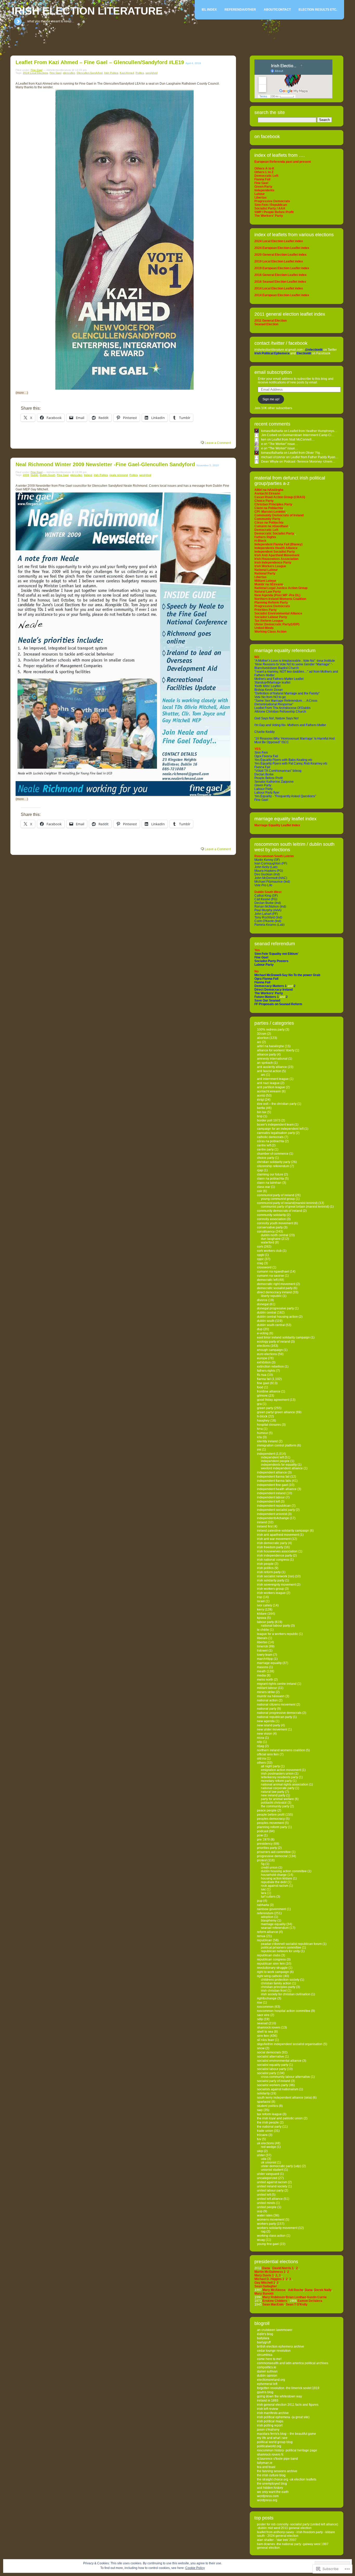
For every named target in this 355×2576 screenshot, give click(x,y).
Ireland (88, 475)
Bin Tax (262, 1112)
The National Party (269, 2127)
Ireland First (265, 1526)
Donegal (263, 1304)
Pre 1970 (263, 1840)
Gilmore (262, 1396)
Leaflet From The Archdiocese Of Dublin (282, 708)
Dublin (34, 475)
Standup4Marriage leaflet (272, 682)
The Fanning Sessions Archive (277, 2471)
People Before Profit (269, 778)
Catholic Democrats (270, 1137)
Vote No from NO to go (270, 697)
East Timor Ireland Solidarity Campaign (283, 1337)
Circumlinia (265, 2355)
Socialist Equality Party (273, 2065)
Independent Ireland (271, 1493)
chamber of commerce (273, 1154)
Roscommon (265, 2007)
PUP (260, 1901)
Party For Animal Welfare (277, 1799)
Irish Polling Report (270, 2425)
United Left (264, 2195)
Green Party (263, 785)
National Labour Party (275, 1626)
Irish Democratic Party (272, 1543)
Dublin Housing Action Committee (284, 1871)
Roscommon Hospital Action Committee (284, 2011)
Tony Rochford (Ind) (268, 917)
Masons (263, 1667)
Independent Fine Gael (272, 1485)
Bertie (261, 1108)
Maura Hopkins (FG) (269, 871)
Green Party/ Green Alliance (276, 1412)
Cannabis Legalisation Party (276, 1133)
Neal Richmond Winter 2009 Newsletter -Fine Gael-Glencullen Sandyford (105, 464)
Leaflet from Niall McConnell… (293, 440)
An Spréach (265, 1063)
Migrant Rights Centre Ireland (277, 1684)
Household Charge (274, 1875)
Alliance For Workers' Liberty (276, 1050)
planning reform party (272, 1827)
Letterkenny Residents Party (280, 1777)
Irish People (265, 1564)
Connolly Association (271, 1219)
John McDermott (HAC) (271, 878)
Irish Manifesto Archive (273, 2413)
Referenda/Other (240, 10)
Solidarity (263, 2093)
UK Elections (265, 2143)
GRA (259, 1404)
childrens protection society (280, 1980)
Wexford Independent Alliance (282, 1468)
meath (261, 1671)
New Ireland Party (273, 1795)
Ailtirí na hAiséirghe (271, 1046)
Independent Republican (274, 1506)
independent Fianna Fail (273, 1477)
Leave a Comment (218, 443)
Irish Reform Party (269, 1572)
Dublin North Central (275, 1235)
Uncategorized (267, 2178)
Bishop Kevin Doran (269, 690)
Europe (262, 1358)
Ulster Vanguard (268, 2174)
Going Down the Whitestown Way (280, 2396)
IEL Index (209, 10)
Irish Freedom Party (270, 1547)
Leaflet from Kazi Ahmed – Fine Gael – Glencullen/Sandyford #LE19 (100, 62)
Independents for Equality (279, 1465)
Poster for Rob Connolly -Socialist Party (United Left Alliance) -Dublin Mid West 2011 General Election (298, 2526)
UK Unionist (269, 2162)
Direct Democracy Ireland (274, 1292)
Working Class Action (271, 2236)
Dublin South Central (271, 1325)
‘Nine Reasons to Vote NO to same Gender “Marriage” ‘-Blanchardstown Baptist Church (294, 666)
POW (260, 1835)
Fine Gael (37, 70)
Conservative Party (270, 1227)
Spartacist (264, 2102)
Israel (261, 1601)
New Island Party (269, 1725)
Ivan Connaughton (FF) (271, 863)
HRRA (260, 1429)
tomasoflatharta (272, 431)
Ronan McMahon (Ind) (270, 907)
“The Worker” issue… (283, 444)
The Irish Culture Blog (271, 2475)
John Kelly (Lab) (266, 867)
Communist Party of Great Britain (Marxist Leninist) (295, 1207)
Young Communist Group (278, 1199)
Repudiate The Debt (274, 1882)
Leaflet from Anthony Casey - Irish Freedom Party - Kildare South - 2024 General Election (296, 2534)
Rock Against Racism (275, 1886)
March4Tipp (265, 1659)
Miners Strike (266, 1692)
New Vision (265, 1734)
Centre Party (265, 1150)
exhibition (264, 1362)
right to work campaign (273, 1972)
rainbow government (272, 1909)
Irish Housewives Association (277, 1551)
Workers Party (267, 2224)
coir (260, 1191)
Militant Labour (267, 1688)
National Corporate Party (278, 1788)
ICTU (259, 1437)
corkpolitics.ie (267, 2367)
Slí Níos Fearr (266, 2040)
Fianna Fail (262, 767)
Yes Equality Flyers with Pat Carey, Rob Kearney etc (291, 763)
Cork (260, 1247)
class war (264, 1187)
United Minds (266, 2203)
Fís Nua (262, 1375)
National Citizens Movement (276, 1705)
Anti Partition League (271, 1087)
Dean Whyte (270, 462)
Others (261, 1763)
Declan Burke (264, 774)
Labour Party (264, 789)
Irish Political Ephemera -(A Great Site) (283, 2417)
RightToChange (267, 1998)
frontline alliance (269, 1391)
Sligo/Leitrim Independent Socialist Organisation (290, 2044)
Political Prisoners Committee (281, 1948)
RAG (263, 2232)
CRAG (260, 1263)
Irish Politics (111, 73)
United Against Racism (272, 2182)
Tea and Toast (266, 2467)
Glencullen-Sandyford (90, 73)
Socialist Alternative (271, 2057)
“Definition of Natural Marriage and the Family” (287, 693)
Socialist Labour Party (272, 2069)
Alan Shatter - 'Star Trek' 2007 (277, 2540)
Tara (264, 1893)
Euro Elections (267, 1354)
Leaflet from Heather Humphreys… (313, 431)
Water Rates (265, 2215)
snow (261, 2048)
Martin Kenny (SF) (267, 860)
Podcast (263, 1831)
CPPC (260, 1259)
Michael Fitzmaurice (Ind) (272, 882)
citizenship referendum (273, 1166)
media (261, 1675)
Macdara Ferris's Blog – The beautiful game (287, 2434)
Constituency (266, 1232)
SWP (260, 2110)
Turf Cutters (268, 1897)
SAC (263, 1889)
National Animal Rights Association (285, 1784)
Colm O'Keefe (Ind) (268, 921)
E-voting (263, 1333)
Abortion (263, 1038)
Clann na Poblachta (271, 1179)
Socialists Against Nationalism (278, 2089)
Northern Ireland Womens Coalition (281, 1750)
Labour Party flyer (267, 793)
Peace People (267, 1810)
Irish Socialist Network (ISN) (276, 1576)
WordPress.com (268, 2496)
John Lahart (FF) (266, 914)
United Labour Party (270, 2190)
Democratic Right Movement (276, 1284)
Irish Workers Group (271, 1589)
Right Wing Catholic (270, 1976)
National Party (267, 1709)
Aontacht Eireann (269, 1091)
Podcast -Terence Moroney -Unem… (310, 462)
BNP (260, 1116)
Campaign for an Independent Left (280, 1129)
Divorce (262, 1300)
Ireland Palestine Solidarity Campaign (283, 1531)
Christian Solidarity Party (274, 1162)
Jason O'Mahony (268, 2430)
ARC (263, 1075)
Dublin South (48, 475)
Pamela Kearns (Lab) (269, 925)
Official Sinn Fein (268, 1754)
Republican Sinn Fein (271, 1964)
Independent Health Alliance (277, 1489)
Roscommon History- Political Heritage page (287, 2450)
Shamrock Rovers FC (270, 2455)
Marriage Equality (269, 1663)
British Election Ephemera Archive (281, 2347)
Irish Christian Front (274, 1991)
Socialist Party (267, 2073)
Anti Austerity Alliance (272, 1067)
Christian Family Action (276, 1983)
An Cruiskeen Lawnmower (275, 2330)
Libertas (262, 1642)
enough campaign (270, 1350)
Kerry (261, 1610)
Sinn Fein (261, 753)
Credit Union (269, 1868)
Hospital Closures (269, 1425)
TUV (259, 2139)
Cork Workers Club (269, 1251)
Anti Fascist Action (269, 1071)
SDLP (260, 2019)
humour (262, 1433)
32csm (262, 1034)
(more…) (22, 393)
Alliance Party (267, 1054)
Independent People (275, 1461)
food (260, 1387)
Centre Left (264, 1145)
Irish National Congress (273, 1560)
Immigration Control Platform (277, 1445)
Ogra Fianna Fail (266, 756)
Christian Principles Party (278, 1987)
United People (267, 2207)
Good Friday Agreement (273, 1400)
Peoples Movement (271, 1823)
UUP (260, 2211)
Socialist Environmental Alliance (279, 2061)
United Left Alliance (270, 2199)
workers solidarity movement (277, 2228)
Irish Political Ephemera (272, 353)
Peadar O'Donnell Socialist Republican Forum (291, 1944)
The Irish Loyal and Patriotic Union (280, 2118)
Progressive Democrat (272, 1856)
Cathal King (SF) (266, 896)
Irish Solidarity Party (271, 1580)
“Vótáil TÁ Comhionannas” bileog (278, 771)
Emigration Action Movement (281, 1770)
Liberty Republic (271, 1296)
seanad (262, 2023)
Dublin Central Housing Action (277, 1317)
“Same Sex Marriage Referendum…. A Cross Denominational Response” (286, 702)
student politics (268, 2106)
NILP (260, 1742)
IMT (259, 1450)
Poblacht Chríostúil (274, 1803)
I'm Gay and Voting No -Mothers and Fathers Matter (290, 725)
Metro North (265, 1680)
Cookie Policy (195, 2568)
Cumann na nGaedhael (273, 1272)
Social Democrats (269, 2052)
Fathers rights (266, 1371)
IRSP (260, 1597)
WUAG (261, 2240)
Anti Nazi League (268, 1083)
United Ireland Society (272, 2186)
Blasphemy (269, 1921)
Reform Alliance (268, 1932)
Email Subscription (273, 372)
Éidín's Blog (265, 2334)
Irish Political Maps (270, 2421)
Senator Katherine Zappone (274, 782)
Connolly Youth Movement (275, 1223)
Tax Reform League (269, 2114)
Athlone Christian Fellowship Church (280, 712)
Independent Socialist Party (276, 1510)
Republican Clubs (269, 1955)
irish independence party (275, 1556)
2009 (26, 475)
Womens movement (271, 2220)
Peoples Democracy (271, 1819)
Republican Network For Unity (280, 1951)
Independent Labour (271, 1497)
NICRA (261, 1738)
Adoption (267, 1917)
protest (262, 1860)
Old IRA (261, 1759)
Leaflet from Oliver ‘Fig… (306, 453)
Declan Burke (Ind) (268, 903)
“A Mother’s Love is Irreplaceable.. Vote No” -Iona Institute (295, 661)
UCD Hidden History (270, 2488)
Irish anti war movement (274, 1539)
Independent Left (272, 1457)
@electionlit (314, 350)
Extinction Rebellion (270, 1367)
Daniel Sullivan (267, 2371)
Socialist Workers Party (273, 2085)
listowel (262, 1651)
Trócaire (262, 2135)
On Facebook (267, 137)
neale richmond (119, 475)
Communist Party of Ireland (276, 1195)
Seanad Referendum (275, 1928)
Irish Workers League (271, 1593)
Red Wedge (268, 2147)
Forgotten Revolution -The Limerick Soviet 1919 (288, 2388)
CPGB (261, 1255)
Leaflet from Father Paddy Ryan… (314, 457)
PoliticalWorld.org (269, 2446)
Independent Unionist (272, 1514)
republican (265, 1940)
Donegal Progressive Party (275, 1308)
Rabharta (263, 1905)
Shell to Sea (265, 2032)
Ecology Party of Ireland (274, 1342)
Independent (266, 1454)
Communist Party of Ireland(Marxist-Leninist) (287, 1203)
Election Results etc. (318, 10)
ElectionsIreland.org (271, 2380)
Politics (140, 73)
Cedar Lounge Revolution (274, 2351)
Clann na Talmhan (269, 1183)
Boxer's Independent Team (275, 1125)
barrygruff (264, 2342)
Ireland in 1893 (268, 2401)
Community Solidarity (271, 1215)
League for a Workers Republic (278, 1634)
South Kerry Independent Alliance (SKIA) (284, 2098)
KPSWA (262, 1618)
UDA (264, 2159)
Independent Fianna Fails (274, 1481)
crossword (264, 1267)
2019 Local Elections (35, 73)
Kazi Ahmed (127, 73)
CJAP (260, 1170)
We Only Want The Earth (273, 2492)
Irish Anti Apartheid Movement (278, 1535)
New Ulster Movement (272, 1729)
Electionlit (304, 353)
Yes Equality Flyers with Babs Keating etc (283, 760)
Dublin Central (267, 1313)
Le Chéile (263, 1630)
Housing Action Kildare (277, 1878)
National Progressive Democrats (279, 1713)
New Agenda (266, 1721)
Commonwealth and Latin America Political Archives (293, 2363)
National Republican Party (275, 1717)
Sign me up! (271, 399)
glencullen (69, 73)
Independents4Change (273, 1518)
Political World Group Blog (275, 2442)
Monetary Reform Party (276, 1781)
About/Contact (277, 10)
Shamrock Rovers (269, 2027)
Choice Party (266, 1158)
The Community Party (275, 1806)
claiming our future (270, 1174)
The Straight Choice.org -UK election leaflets (287, 2479)
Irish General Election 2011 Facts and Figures (288, 2405)
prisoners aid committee (274, 1852)
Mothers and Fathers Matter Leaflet (279, 679)
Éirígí (261, 1100)
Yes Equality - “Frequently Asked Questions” (285, 796)
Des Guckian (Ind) (267, 874)
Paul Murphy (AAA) (268, 910)
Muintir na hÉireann (271, 1696)
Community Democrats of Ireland (280, 1211)
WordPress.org (267, 2500)
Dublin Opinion (267, 2376)
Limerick (262, 1646)
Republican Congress (271, 1959)
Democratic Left (267, 1280)
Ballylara (263, 2338)
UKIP (260, 2151)
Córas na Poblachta (271, 1141)
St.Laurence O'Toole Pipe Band (277, 2459)
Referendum (265, 1913)
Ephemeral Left (267, 2384)
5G (263, 1864)
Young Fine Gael (268, 2244)
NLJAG (261, 1746)
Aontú (261, 1096)
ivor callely (265, 1605)
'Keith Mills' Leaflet (267, 686)
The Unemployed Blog (272, 2484)
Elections (263, 1346)
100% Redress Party (271, 1030)
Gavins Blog (265, 2392)
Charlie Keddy (265, 732)
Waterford (268, 1242)
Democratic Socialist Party (275, 1288)
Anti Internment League (273, 1079)
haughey (263, 1421)
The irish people (268, 2122)
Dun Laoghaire (271, 1239)
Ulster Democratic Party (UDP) (281, 2166)
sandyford (152, 73)
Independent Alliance (272, 1472)
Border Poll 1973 (269, 1120)
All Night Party (270, 1766)
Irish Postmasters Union (277, 1774)
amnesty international (272, 1059)
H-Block (262, 1416)
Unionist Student (272, 2170)
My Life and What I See (272, 2438)
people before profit (271, 1815)
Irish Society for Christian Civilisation (286, 1994)
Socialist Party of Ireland (274, 2081)
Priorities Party (267, 1848)
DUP (260, 1329)
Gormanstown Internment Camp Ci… (308, 435)
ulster (261, 2155)
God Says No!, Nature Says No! (277, 718)
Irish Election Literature (87, 11)
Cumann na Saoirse (271, 1276)
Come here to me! (269, 2359)
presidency (265, 1844)
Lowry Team (265, 1655)
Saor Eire (263, 2015)
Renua (261, 1936)
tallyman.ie (265, 2463)
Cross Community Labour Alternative (285, 2077)
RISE (260, 2003)
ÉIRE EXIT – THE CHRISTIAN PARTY (277, 1104)
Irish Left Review (268, 2409)
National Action (267, 1700)
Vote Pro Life (263, 885)
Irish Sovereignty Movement (276, 1585)
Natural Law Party (273, 1792)
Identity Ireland (267, 1441)
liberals (262, 1638)
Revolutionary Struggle (272, 1968)
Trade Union (265, 2131)
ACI (259, 1042)
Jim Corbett (269, 435)
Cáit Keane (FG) (266, 899)
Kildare (262, 1614)
